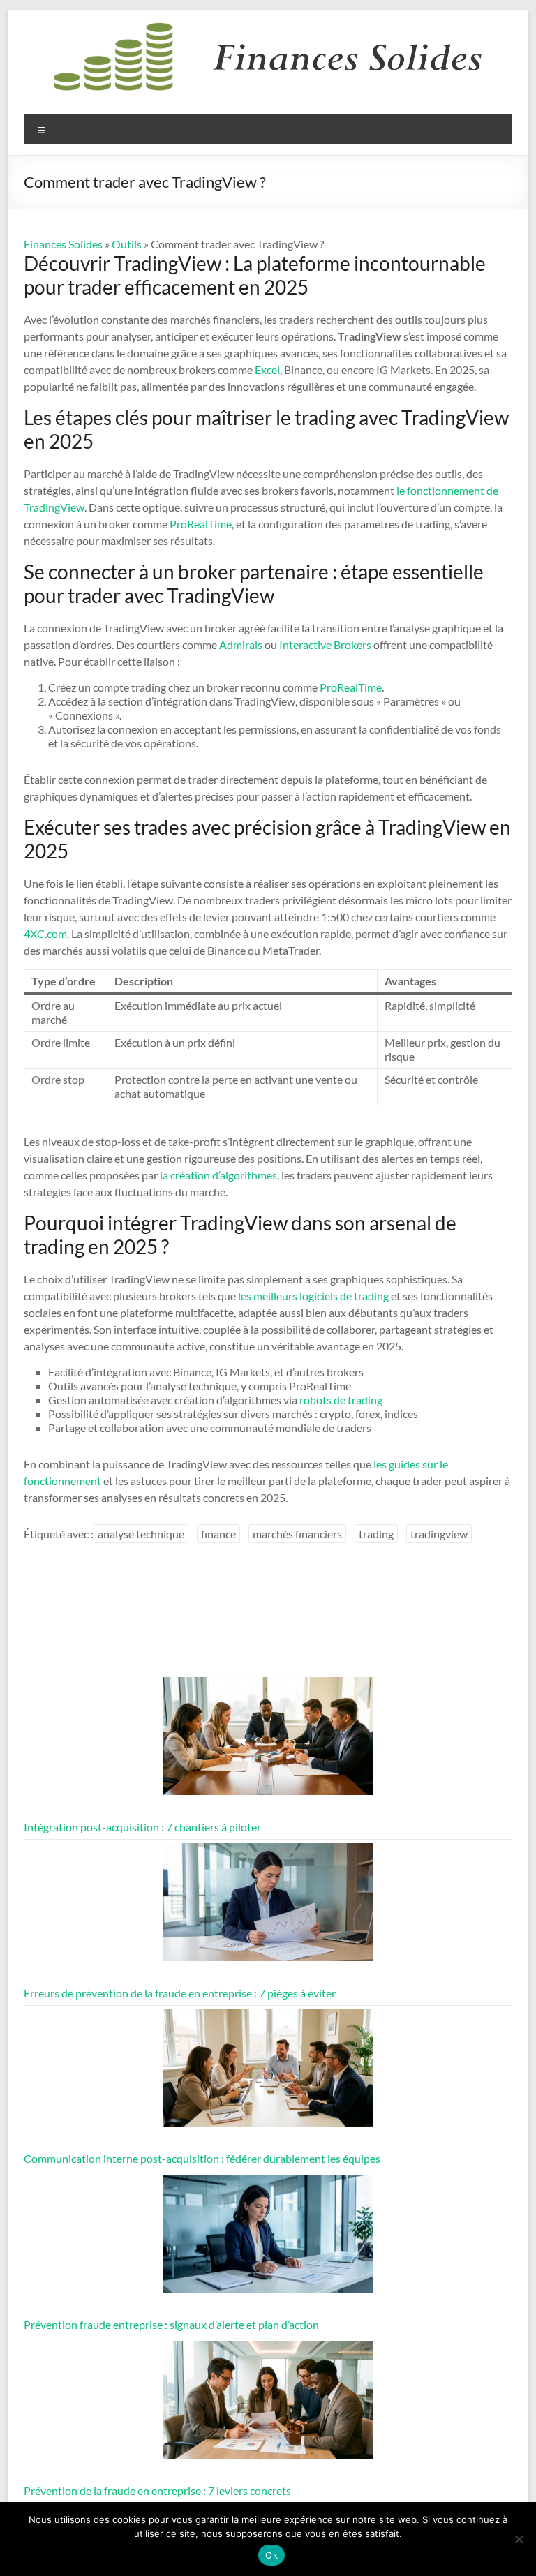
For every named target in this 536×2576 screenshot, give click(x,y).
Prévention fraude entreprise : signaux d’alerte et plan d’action (171, 2324)
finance (218, 1534)
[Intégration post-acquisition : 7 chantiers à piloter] (268, 1742)
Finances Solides (63, 244)
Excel (267, 370)
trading (376, 1534)
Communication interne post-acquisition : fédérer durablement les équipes (202, 2158)
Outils (127, 244)
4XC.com (45, 933)
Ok (271, 2555)
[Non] (519, 2539)
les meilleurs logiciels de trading (313, 1296)
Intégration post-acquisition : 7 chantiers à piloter (142, 1827)
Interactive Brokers (325, 645)
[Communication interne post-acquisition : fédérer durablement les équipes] (268, 2075)
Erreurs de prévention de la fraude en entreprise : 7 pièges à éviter (180, 1993)
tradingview (439, 1534)
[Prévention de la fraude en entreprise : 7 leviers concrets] (268, 2406)
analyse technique (141, 1534)
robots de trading (341, 1400)
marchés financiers (297, 1534)
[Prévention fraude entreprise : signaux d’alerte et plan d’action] (268, 2240)
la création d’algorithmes (218, 1175)
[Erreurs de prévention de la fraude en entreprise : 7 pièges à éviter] (268, 1908)
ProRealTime (201, 524)
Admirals (241, 645)
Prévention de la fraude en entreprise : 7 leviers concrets (157, 2491)
